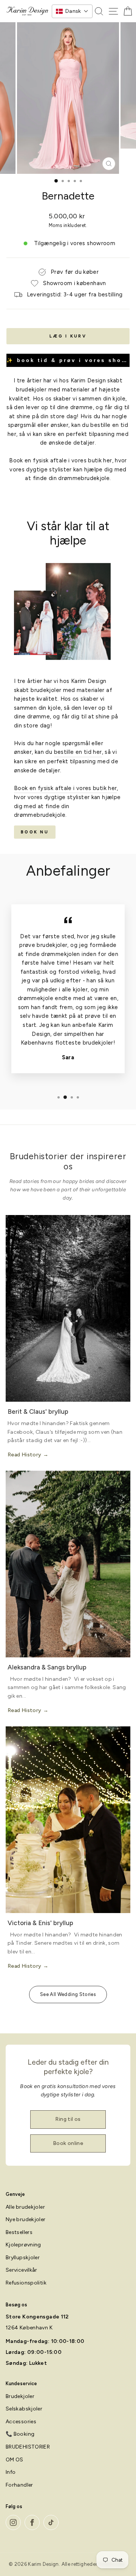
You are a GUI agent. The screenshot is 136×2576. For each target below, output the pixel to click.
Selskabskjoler (24, 2409)
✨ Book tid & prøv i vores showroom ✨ (68, 360)
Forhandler (19, 2485)
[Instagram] (13, 2522)
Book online (68, 2143)
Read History (24, 1455)
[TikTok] (51, 2522)
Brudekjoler (20, 2396)
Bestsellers (19, 2232)
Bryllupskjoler (23, 2258)
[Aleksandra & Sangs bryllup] (68, 1564)
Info (11, 2472)
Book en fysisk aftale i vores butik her (60, 460)
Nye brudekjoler (26, 2219)
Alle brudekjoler (25, 2207)
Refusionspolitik (26, 2283)
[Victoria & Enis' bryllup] (68, 1820)
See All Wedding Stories (68, 1994)
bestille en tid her (78, 752)
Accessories (21, 2422)
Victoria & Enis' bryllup (40, 1923)
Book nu (35, 832)
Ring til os (68, 2119)
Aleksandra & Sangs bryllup (47, 1667)
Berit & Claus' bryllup (38, 1412)
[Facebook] (32, 2522)
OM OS (15, 2460)
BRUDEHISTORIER (28, 2447)
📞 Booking (20, 2434)
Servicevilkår (22, 2270)
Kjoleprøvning (23, 2245)
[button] (72, 11)
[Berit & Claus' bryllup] (68, 1308)
